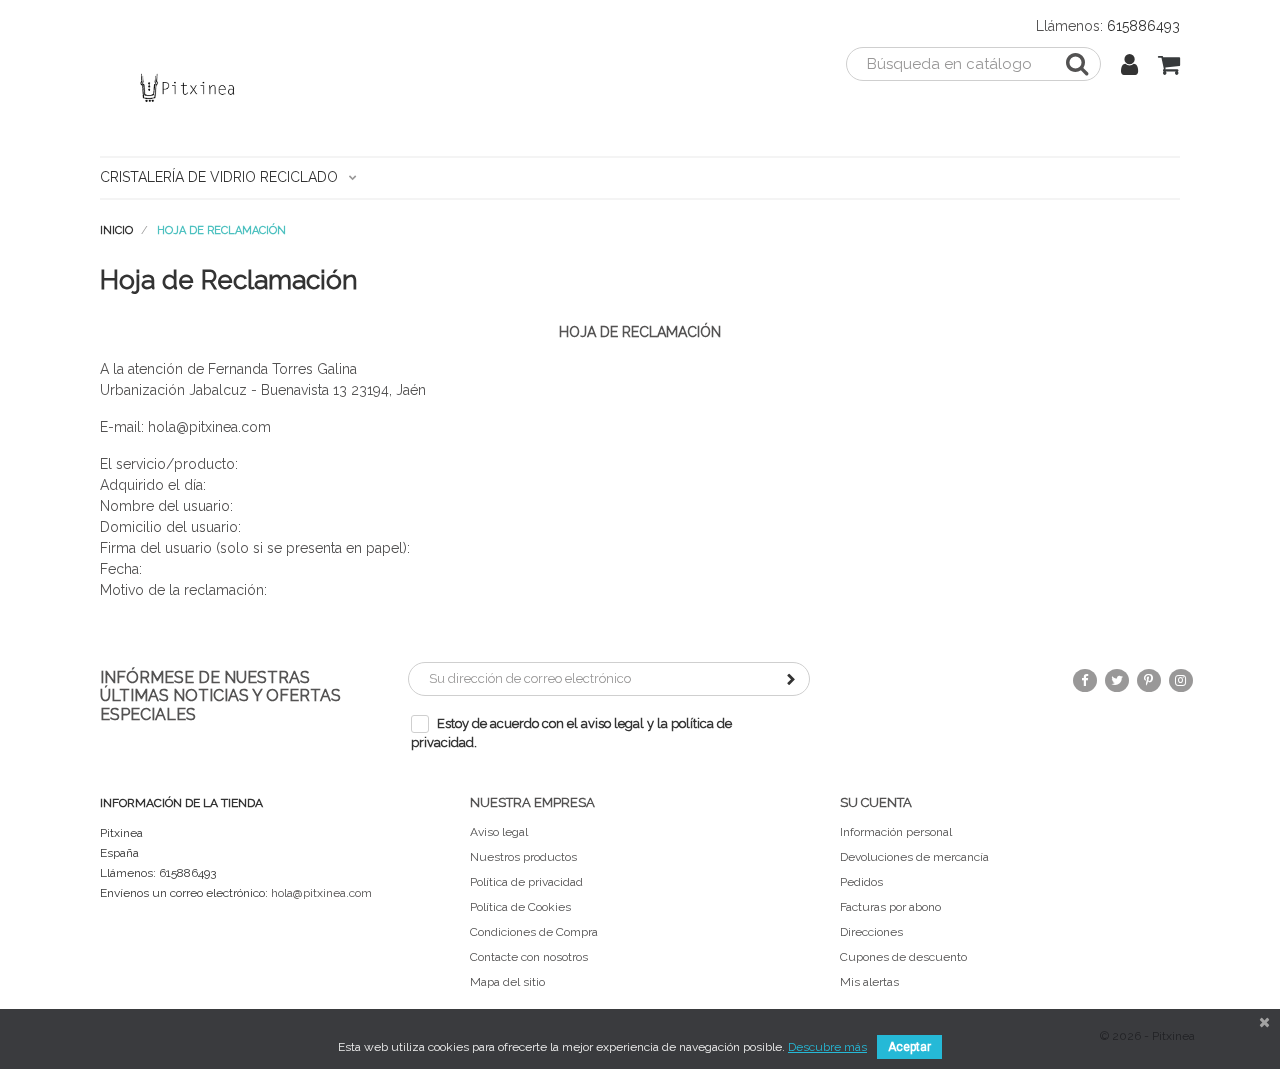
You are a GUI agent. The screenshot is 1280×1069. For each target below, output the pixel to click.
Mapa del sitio (507, 982)
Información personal (896, 832)
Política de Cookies (520, 907)
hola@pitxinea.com (321, 893)
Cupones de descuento (903, 957)
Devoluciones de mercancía (914, 857)
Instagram (1181, 680)
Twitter (1117, 680)
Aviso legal (499, 832)
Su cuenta (876, 802)
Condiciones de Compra (534, 932)
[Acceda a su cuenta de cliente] (1129, 68)
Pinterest (1149, 680)
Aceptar (909, 1047)
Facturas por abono (890, 907)
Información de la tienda (181, 803)
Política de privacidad (526, 882)
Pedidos (861, 882)
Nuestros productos (523, 857)
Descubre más (827, 1047)
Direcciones (871, 932)
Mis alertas (869, 982)
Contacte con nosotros (529, 957)
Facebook (1085, 680)
